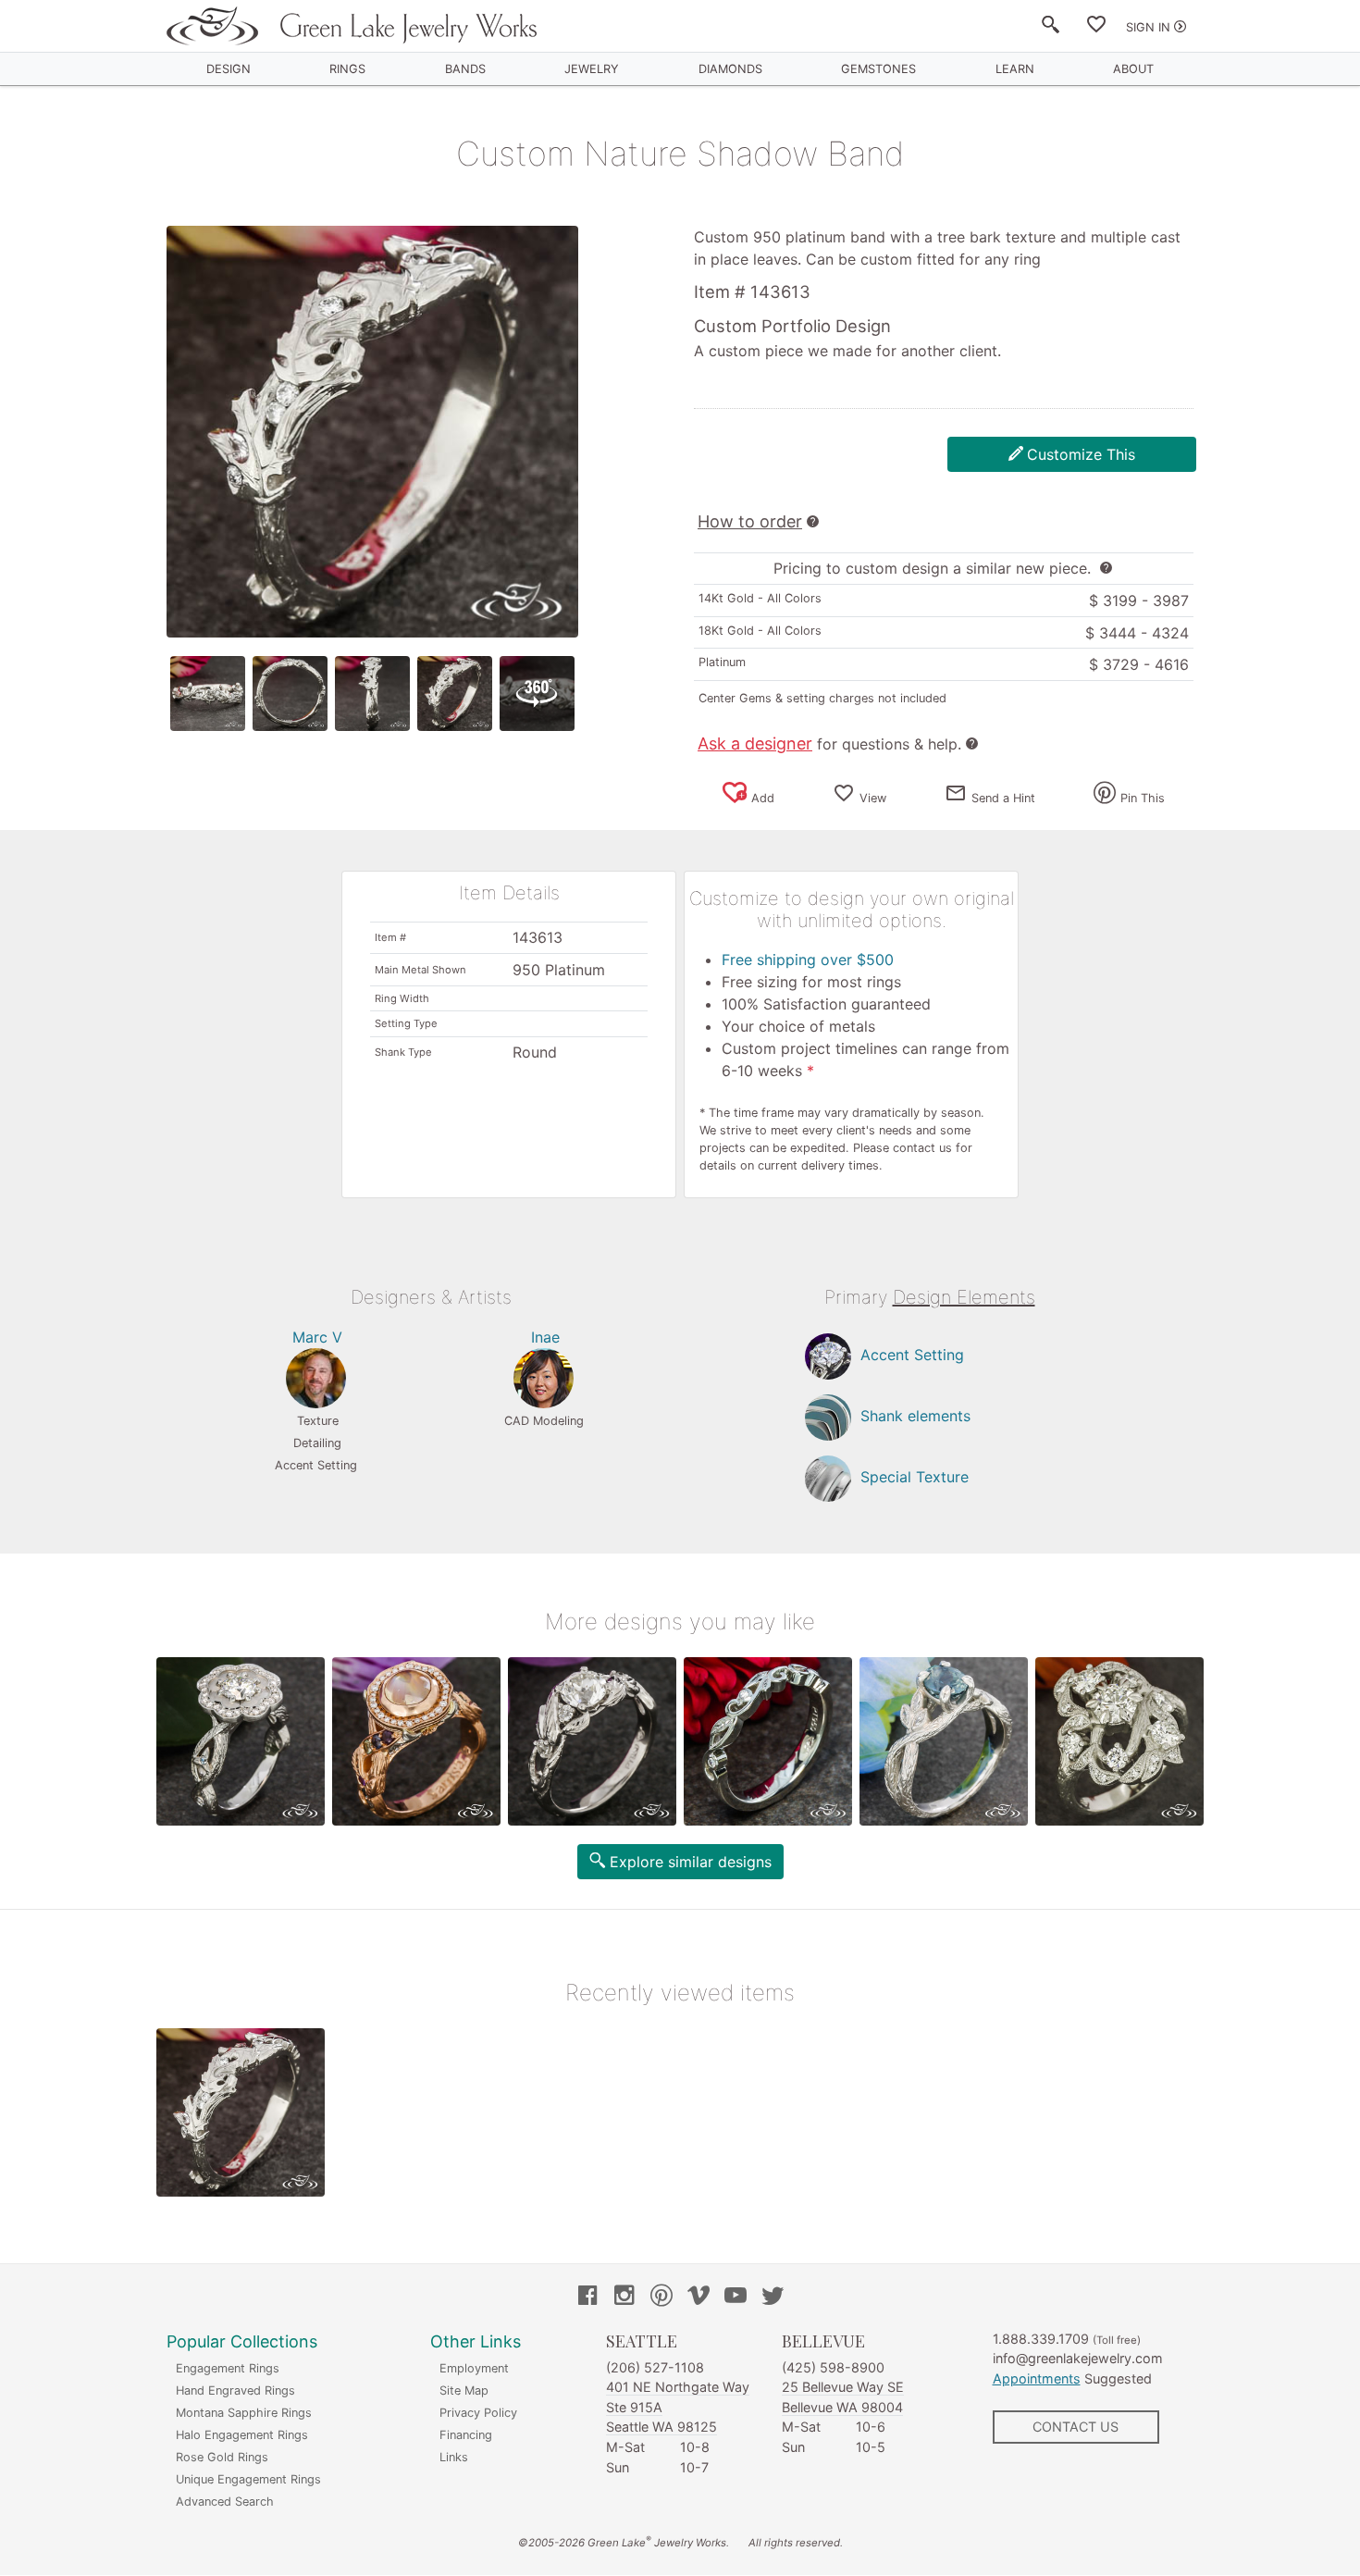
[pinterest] (661, 2297)
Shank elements (915, 1416)
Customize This (1081, 454)
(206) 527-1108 (655, 2367)
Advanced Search (225, 2502)
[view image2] (290, 694)
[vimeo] (699, 2297)
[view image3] (372, 694)
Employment (474, 2368)
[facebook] (587, 2297)
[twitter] (773, 2297)
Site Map (464, 2390)
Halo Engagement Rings (242, 2435)
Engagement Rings (228, 2368)
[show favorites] (1096, 28)
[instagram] (624, 2297)
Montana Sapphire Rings (244, 2413)
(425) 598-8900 (833, 2367)
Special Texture (915, 1477)
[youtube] (736, 2297)
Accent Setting (912, 1355)
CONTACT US (1076, 2427)
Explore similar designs (691, 1862)
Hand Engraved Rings (235, 2390)
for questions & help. (829, 744)
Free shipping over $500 (808, 960)
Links (454, 2457)
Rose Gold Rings (222, 2457)
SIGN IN (1148, 27)
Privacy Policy (478, 2413)
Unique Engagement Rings (248, 2479)
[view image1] (208, 694)
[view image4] (455, 694)
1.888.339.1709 (1041, 2339)
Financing (466, 2435)
